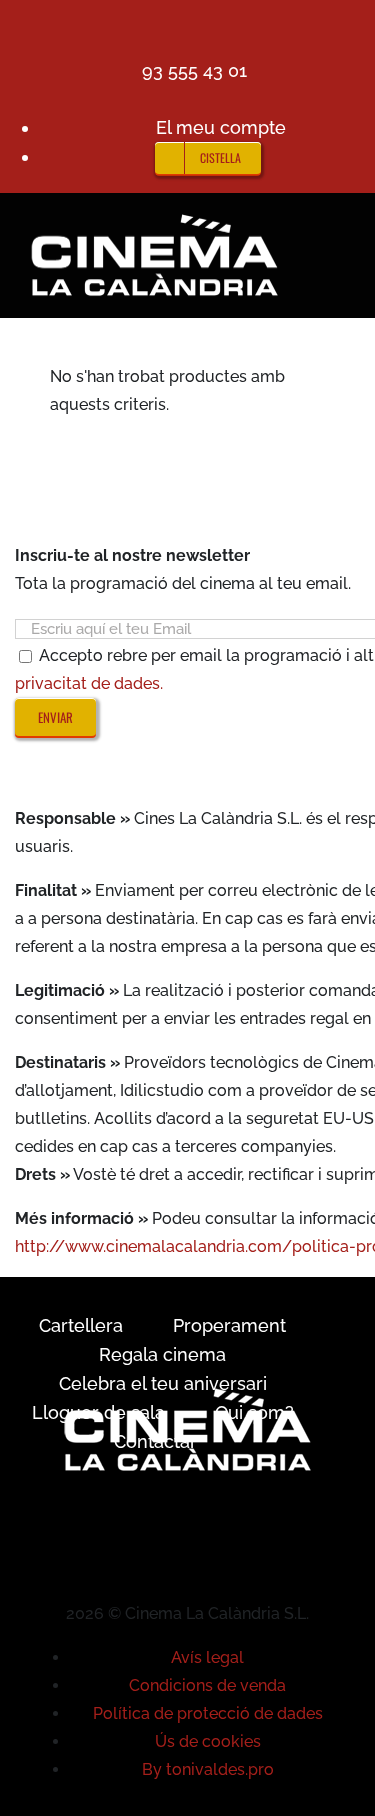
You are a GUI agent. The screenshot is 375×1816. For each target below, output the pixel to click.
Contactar (155, 1441)
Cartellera (81, 1325)
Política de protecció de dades (208, 1713)
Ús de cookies (208, 1741)
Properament (229, 1325)
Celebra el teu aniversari (163, 1383)
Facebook (86, 494)
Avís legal (207, 1657)
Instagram (178, 494)
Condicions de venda (207, 1685)
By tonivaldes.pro (208, 1769)
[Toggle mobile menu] (337, 223)
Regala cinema (162, 1354)
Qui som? (254, 1412)
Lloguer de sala (98, 1412)
